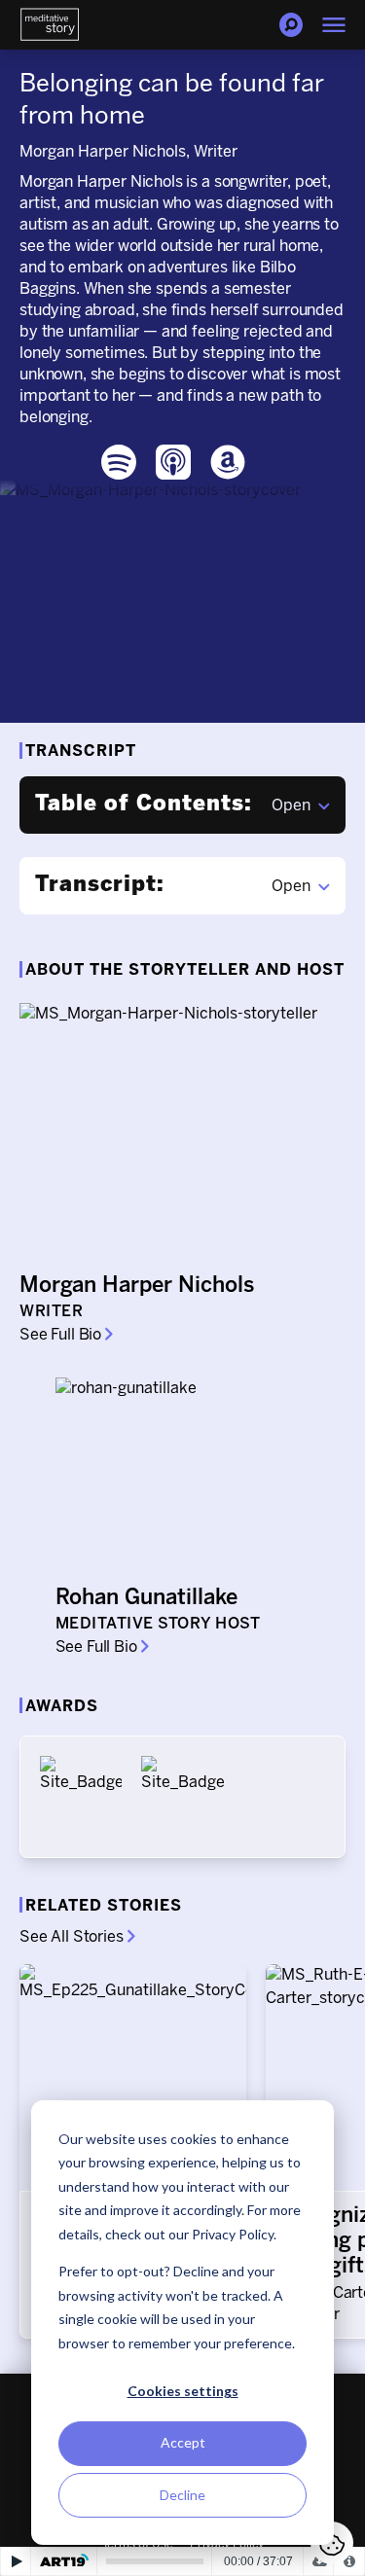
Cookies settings (183, 2391)
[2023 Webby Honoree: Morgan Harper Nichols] (81, 1797)
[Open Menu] (334, 25)
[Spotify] (119, 462)
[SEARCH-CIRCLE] (291, 25)
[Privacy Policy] (349, 2561)
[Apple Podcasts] (173, 462)
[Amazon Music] (228, 462)
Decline (182, 2495)
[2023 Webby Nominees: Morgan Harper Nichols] (182, 1797)
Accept (183, 2442)
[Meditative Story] (50, 25)
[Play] (16, 2561)
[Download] (319, 2561)
